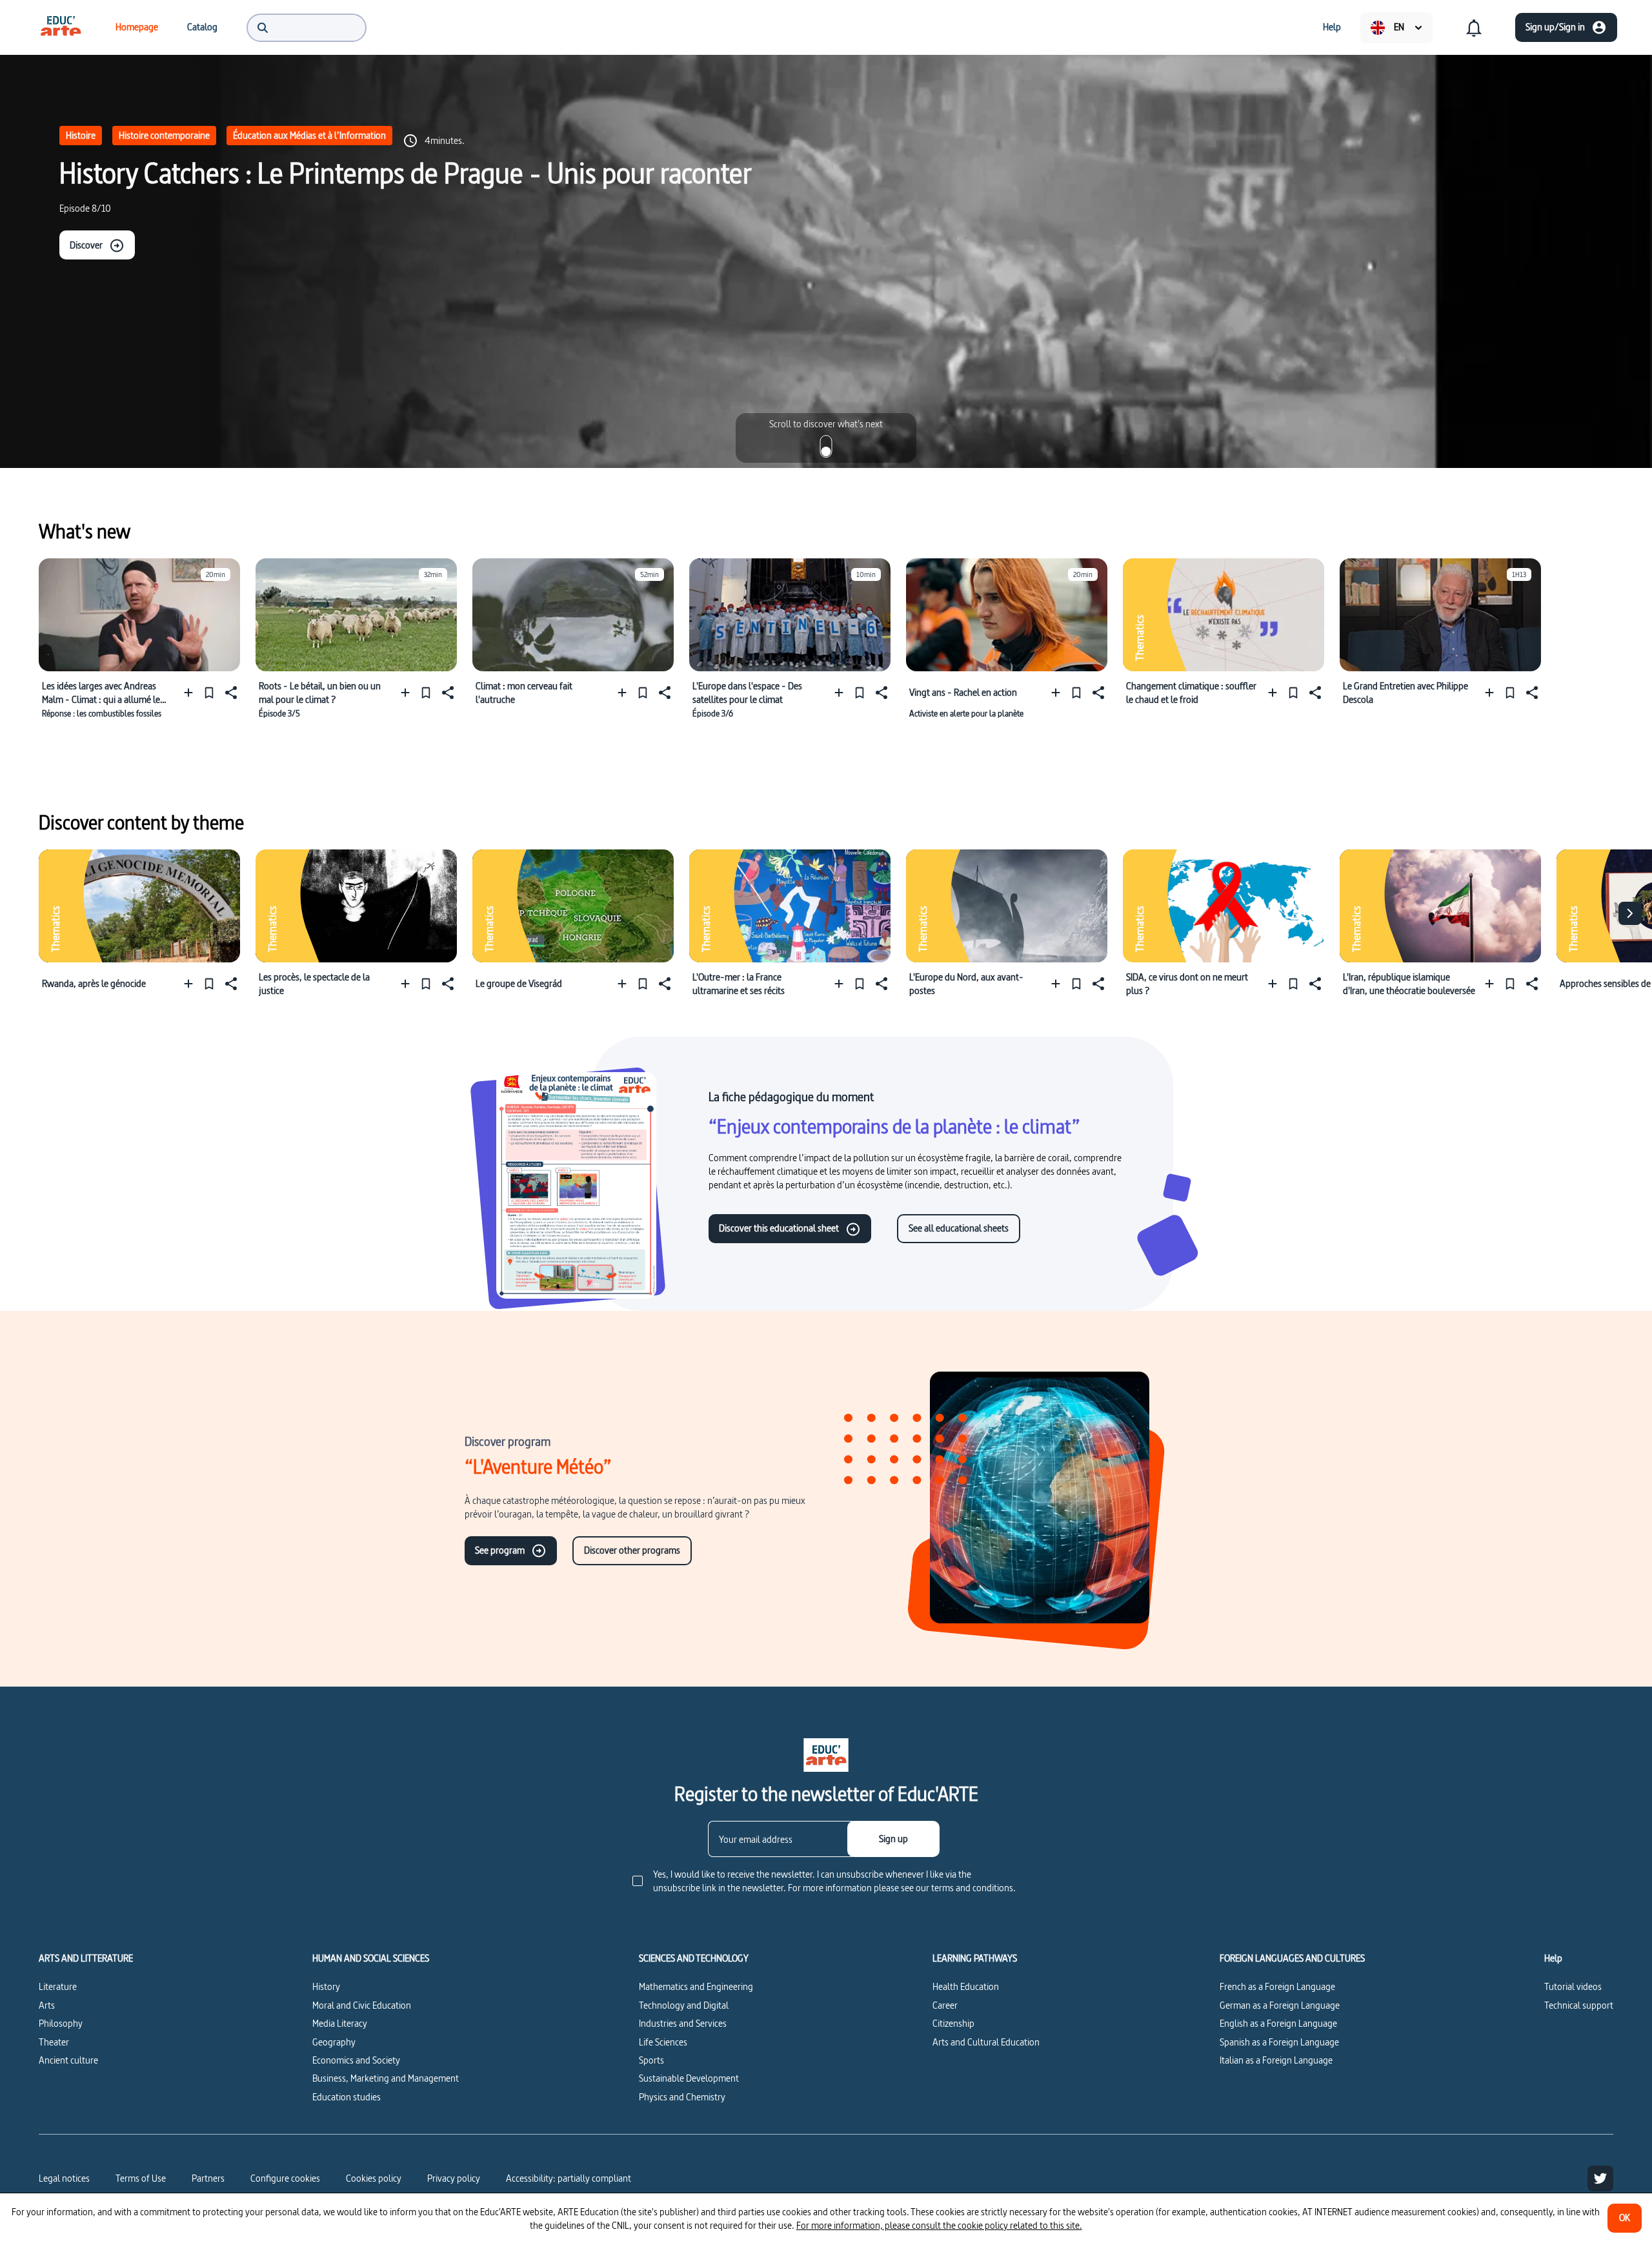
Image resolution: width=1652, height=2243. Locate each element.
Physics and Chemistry (682, 2097)
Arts (47, 2005)
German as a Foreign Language (1280, 2005)
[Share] (230, 692)
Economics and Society (356, 2060)
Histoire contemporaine (164, 135)
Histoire (81, 135)
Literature (58, 1986)
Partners (208, 2178)
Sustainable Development (689, 2078)
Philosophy (61, 2023)
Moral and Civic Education (362, 2005)
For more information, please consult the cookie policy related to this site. (939, 2225)
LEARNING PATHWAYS (975, 1958)
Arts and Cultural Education (986, 2042)
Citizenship (953, 2023)
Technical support (1579, 2005)
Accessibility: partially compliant (569, 2178)
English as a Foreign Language (1278, 2023)
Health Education (966, 1986)
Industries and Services (683, 2023)
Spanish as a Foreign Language (1279, 2042)
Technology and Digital (684, 2005)
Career (945, 2005)
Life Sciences (663, 2042)
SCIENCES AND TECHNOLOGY (694, 1958)
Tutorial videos (1573, 1986)
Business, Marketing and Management (386, 2078)
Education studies (347, 2097)
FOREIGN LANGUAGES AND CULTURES (1292, 1958)
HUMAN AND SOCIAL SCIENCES (371, 1958)
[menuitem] (61, 27)
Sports (651, 2060)
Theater (54, 2042)
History (326, 1986)
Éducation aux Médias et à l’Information (309, 135)
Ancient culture (68, 2060)
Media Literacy (340, 2023)
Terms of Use (141, 2178)
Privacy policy (454, 2178)
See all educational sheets (959, 1228)
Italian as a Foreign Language (1276, 2060)
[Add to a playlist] (191, 692)
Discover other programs (632, 1550)
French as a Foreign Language (1277, 1986)
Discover (86, 245)
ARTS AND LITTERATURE (86, 1958)
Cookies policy (374, 2178)
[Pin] (209, 692)
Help (1553, 1958)
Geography (334, 2042)
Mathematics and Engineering (696, 1986)
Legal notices (64, 2178)
